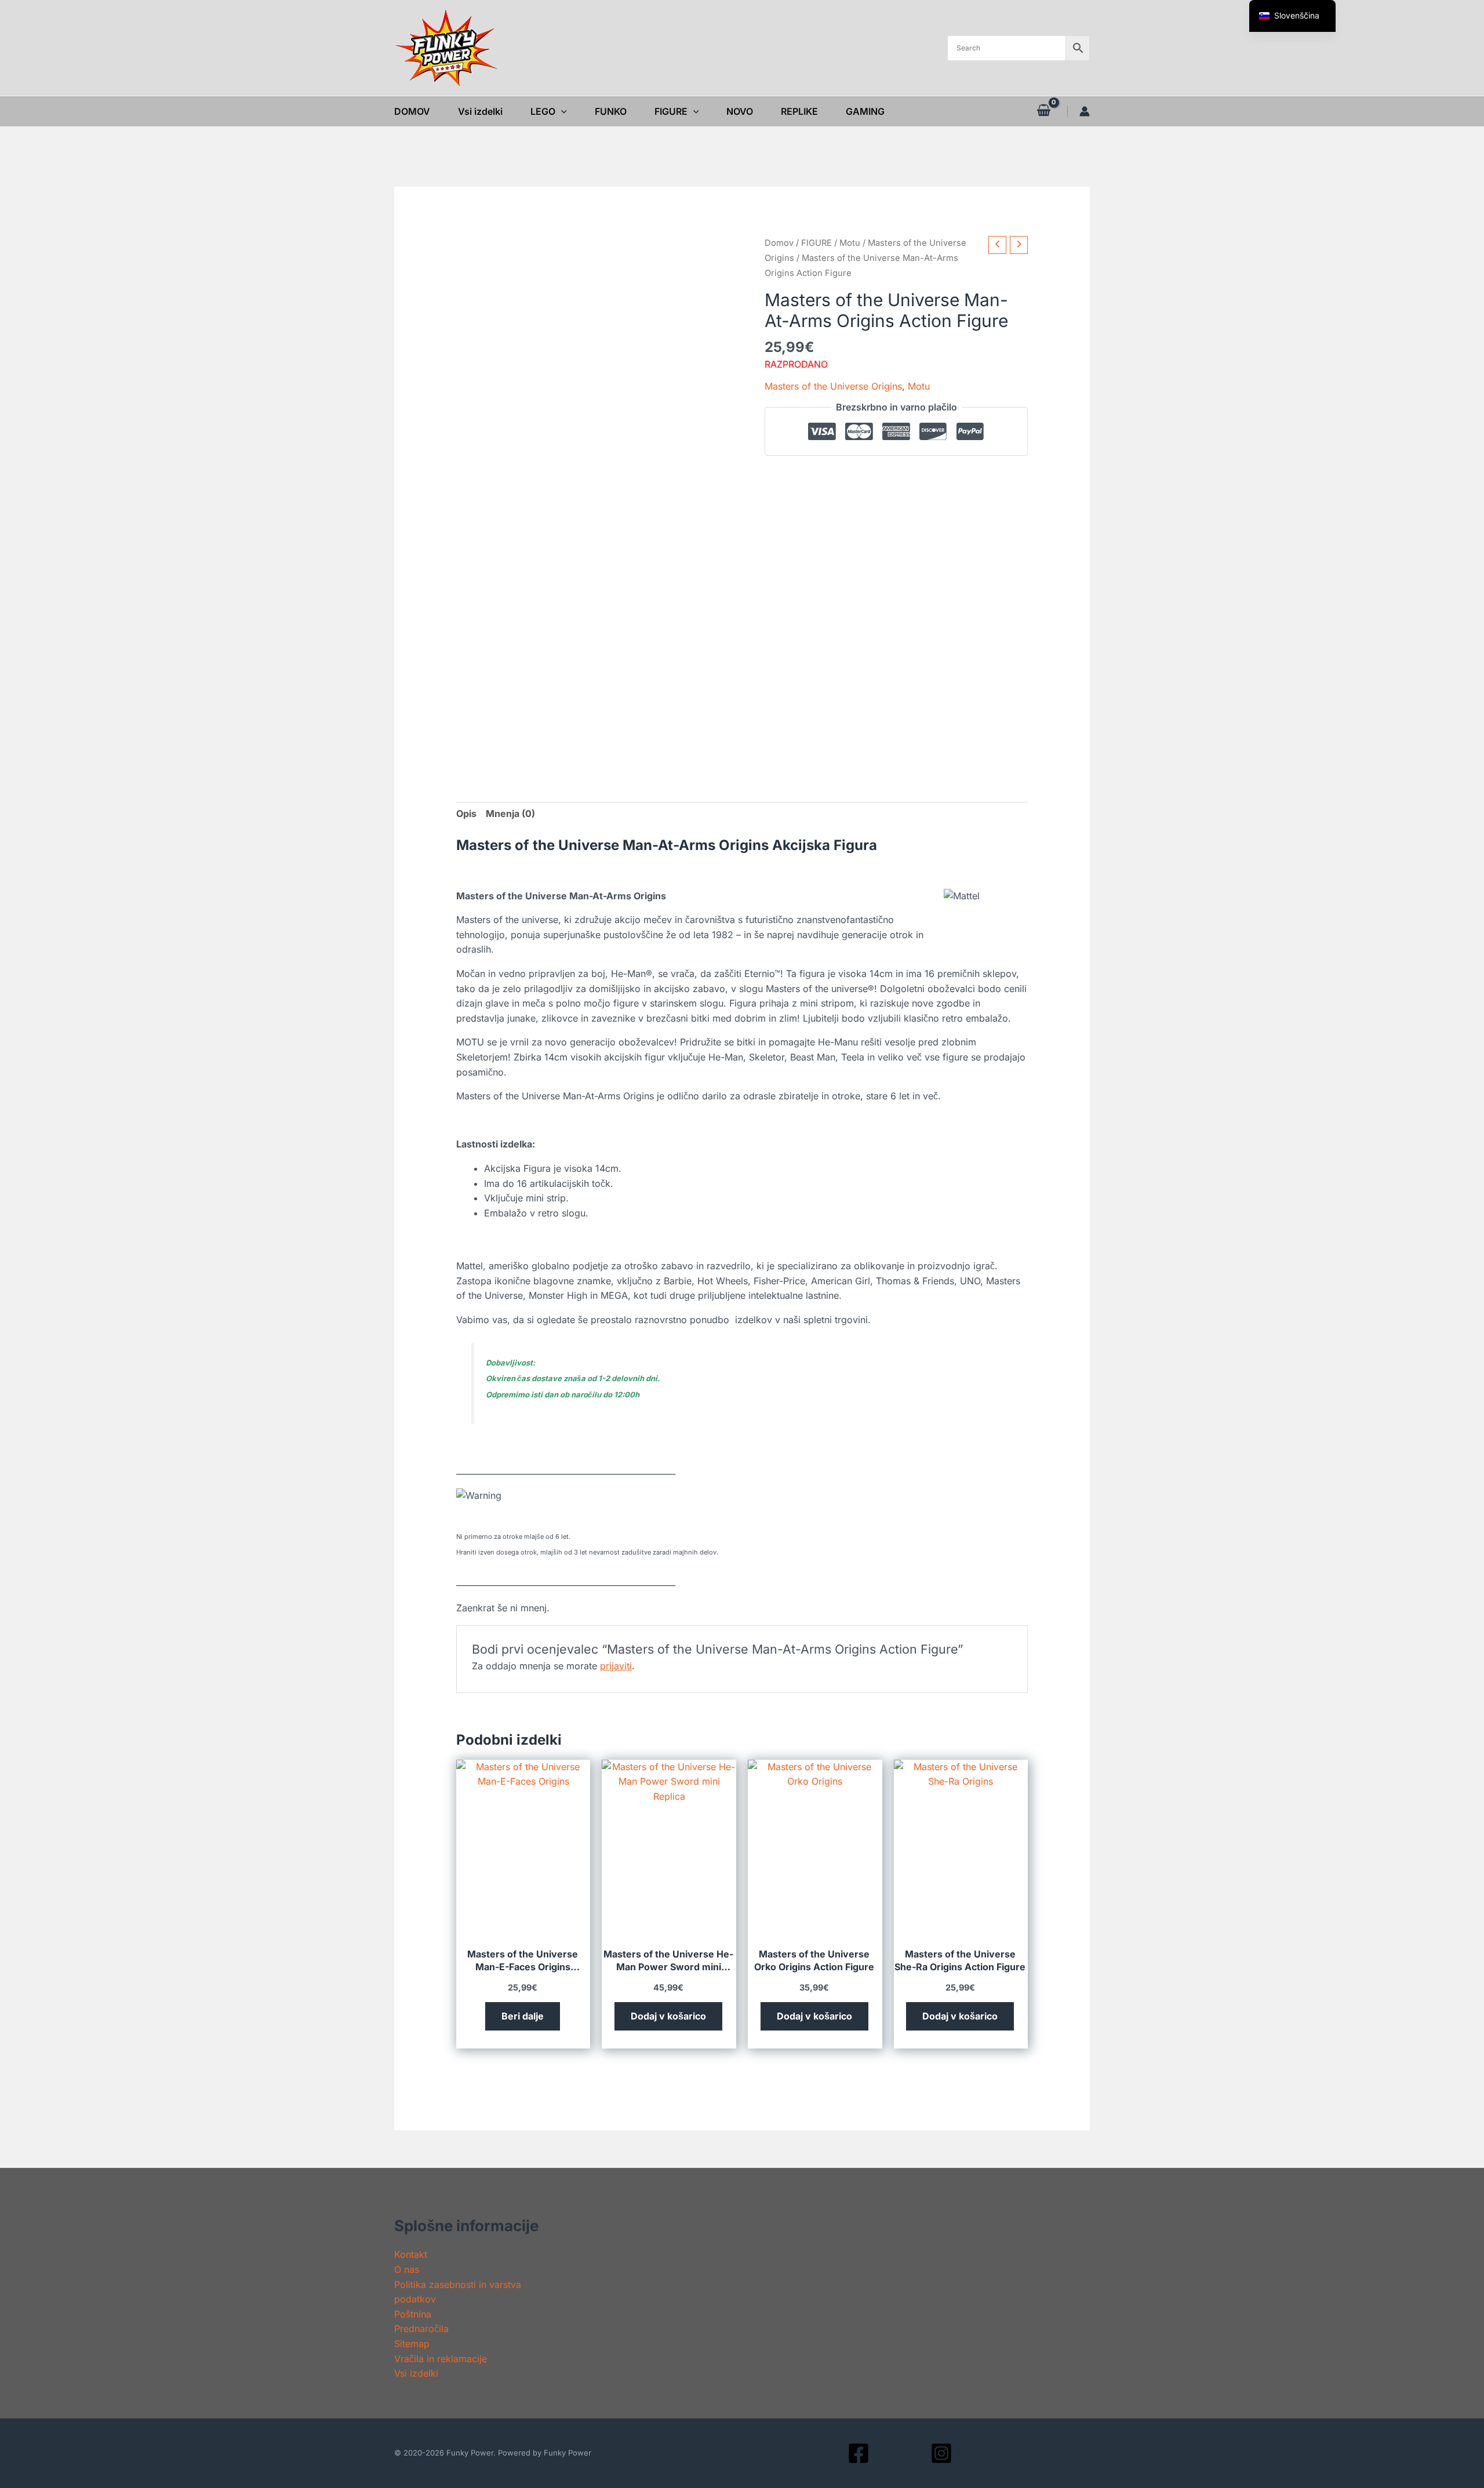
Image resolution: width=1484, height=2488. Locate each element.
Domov (779, 243)
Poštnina (413, 2314)
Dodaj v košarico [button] (668, 2016)
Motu (850, 243)
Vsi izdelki (416, 2373)
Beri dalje (523, 2016)
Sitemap (412, 2344)
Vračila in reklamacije (441, 2359)
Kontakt (411, 2254)
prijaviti (616, 1666)
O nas (407, 2269)
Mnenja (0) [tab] (510, 813)
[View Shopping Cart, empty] (1043, 111)
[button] (561, 111)
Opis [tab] (466, 813)
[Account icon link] (1085, 111)
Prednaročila (421, 2329)
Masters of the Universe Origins (833, 386)
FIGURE (816, 243)
